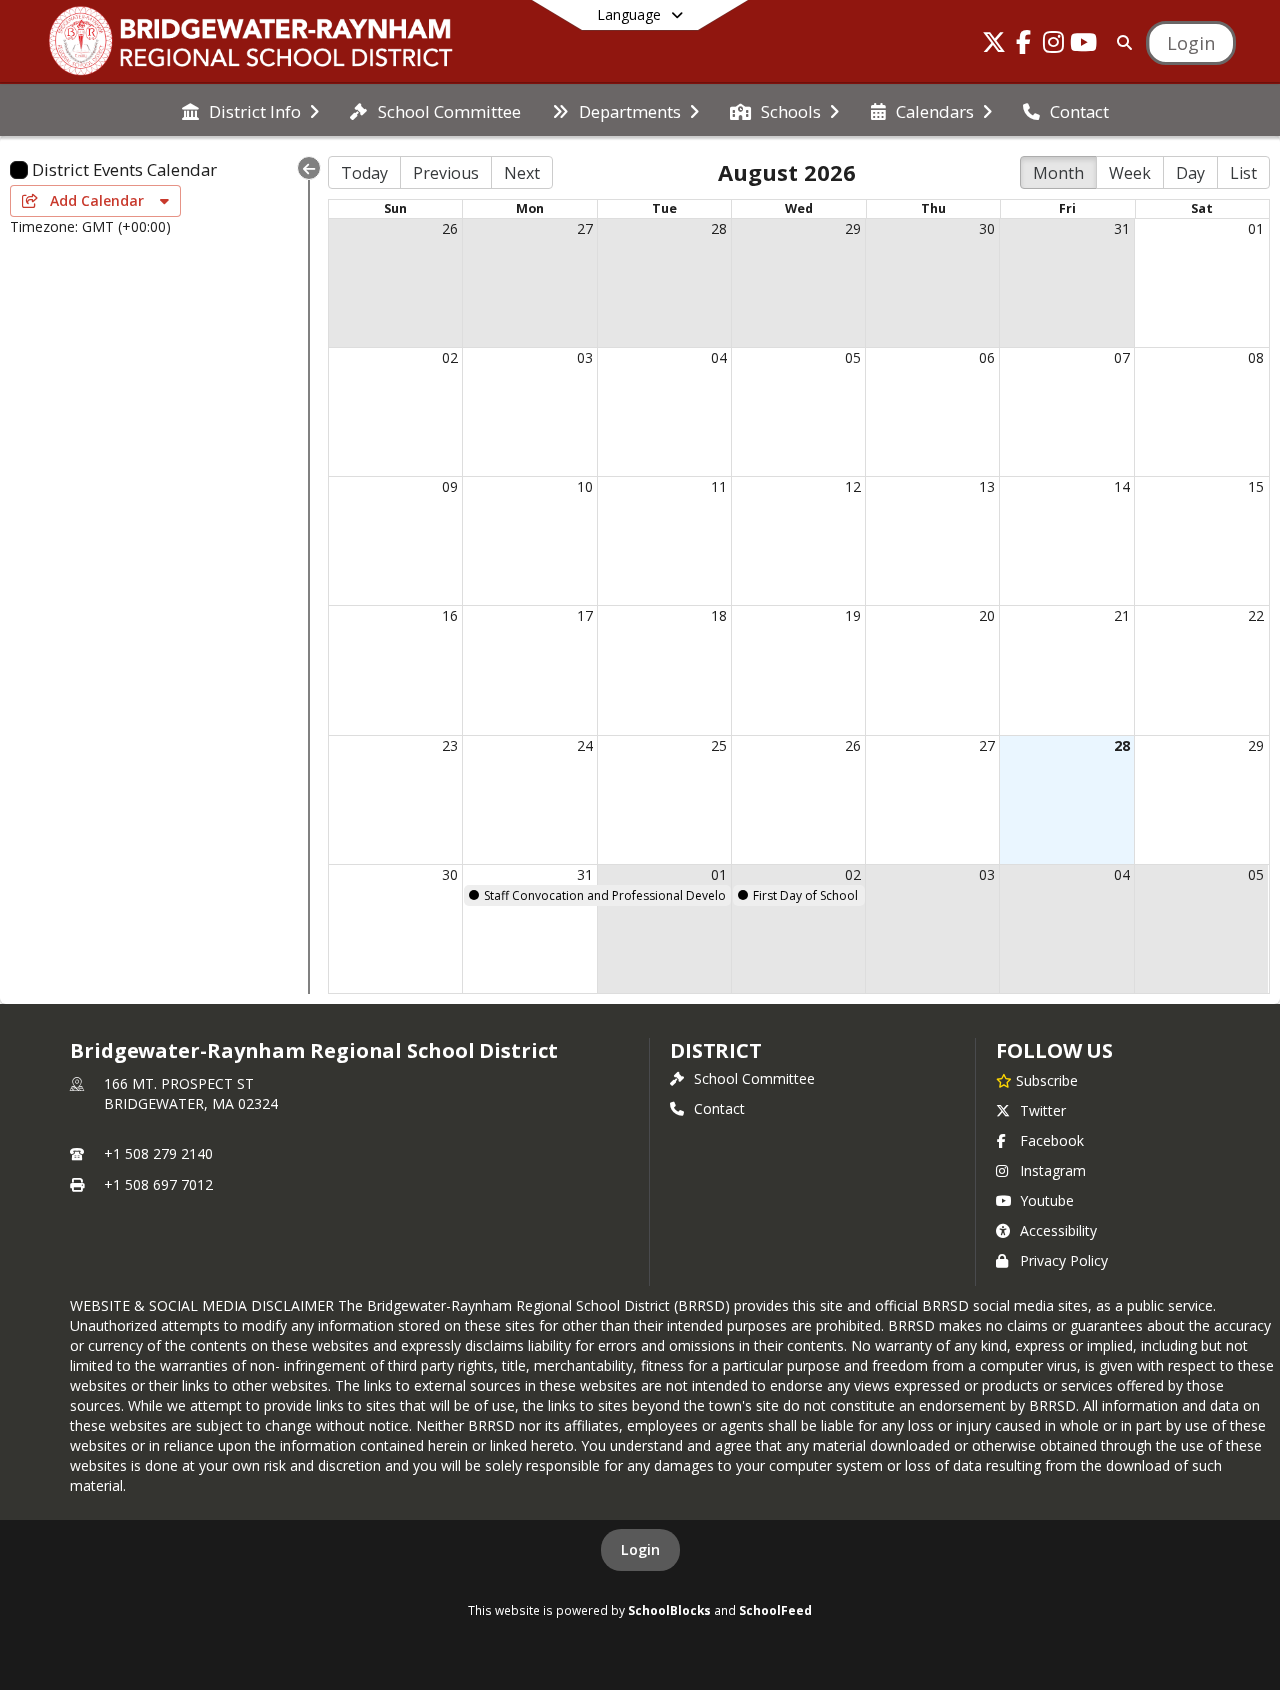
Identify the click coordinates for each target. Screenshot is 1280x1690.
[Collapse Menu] (309, 168)
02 (450, 357)
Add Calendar (99, 200)
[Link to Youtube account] (1084, 45)
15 (1256, 486)
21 (1122, 615)
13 (987, 486)
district (716, 1050)
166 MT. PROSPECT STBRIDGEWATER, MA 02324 (191, 1093)
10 (585, 486)
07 (1122, 357)
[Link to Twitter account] (994, 45)
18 (719, 615)
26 (450, 228)
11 (719, 486)
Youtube (1047, 1200)
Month (1058, 173)
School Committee (754, 1078)
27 (585, 228)
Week (1130, 173)
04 (719, 357)
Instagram (1053, 1170)
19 (853, 615)
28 (719, 228)
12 (853, 486)
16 (450, 615)
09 (450, 486)
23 (450, 745)
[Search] (1120, 42)
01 (1256, 228)
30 (987, 228)
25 (719, 745)
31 (1122, 228)
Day (1190, 173)
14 (1122, 486)
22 (1256, 615)
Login (640, 1549)
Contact (719, 1108)
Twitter (1043, 1110)
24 (585, 745)
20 (987, 615)
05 (853, 357)
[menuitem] (250, 110)
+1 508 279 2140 (158, 1153)
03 (585, 357)
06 (987, 357)
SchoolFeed (775, 1610)
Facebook (1052, 1140)
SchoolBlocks (669, 1610)
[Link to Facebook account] (1024, 45)
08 (1256, 357)
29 (853, 228)
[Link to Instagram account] (1054, 45)
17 (585, 615)
